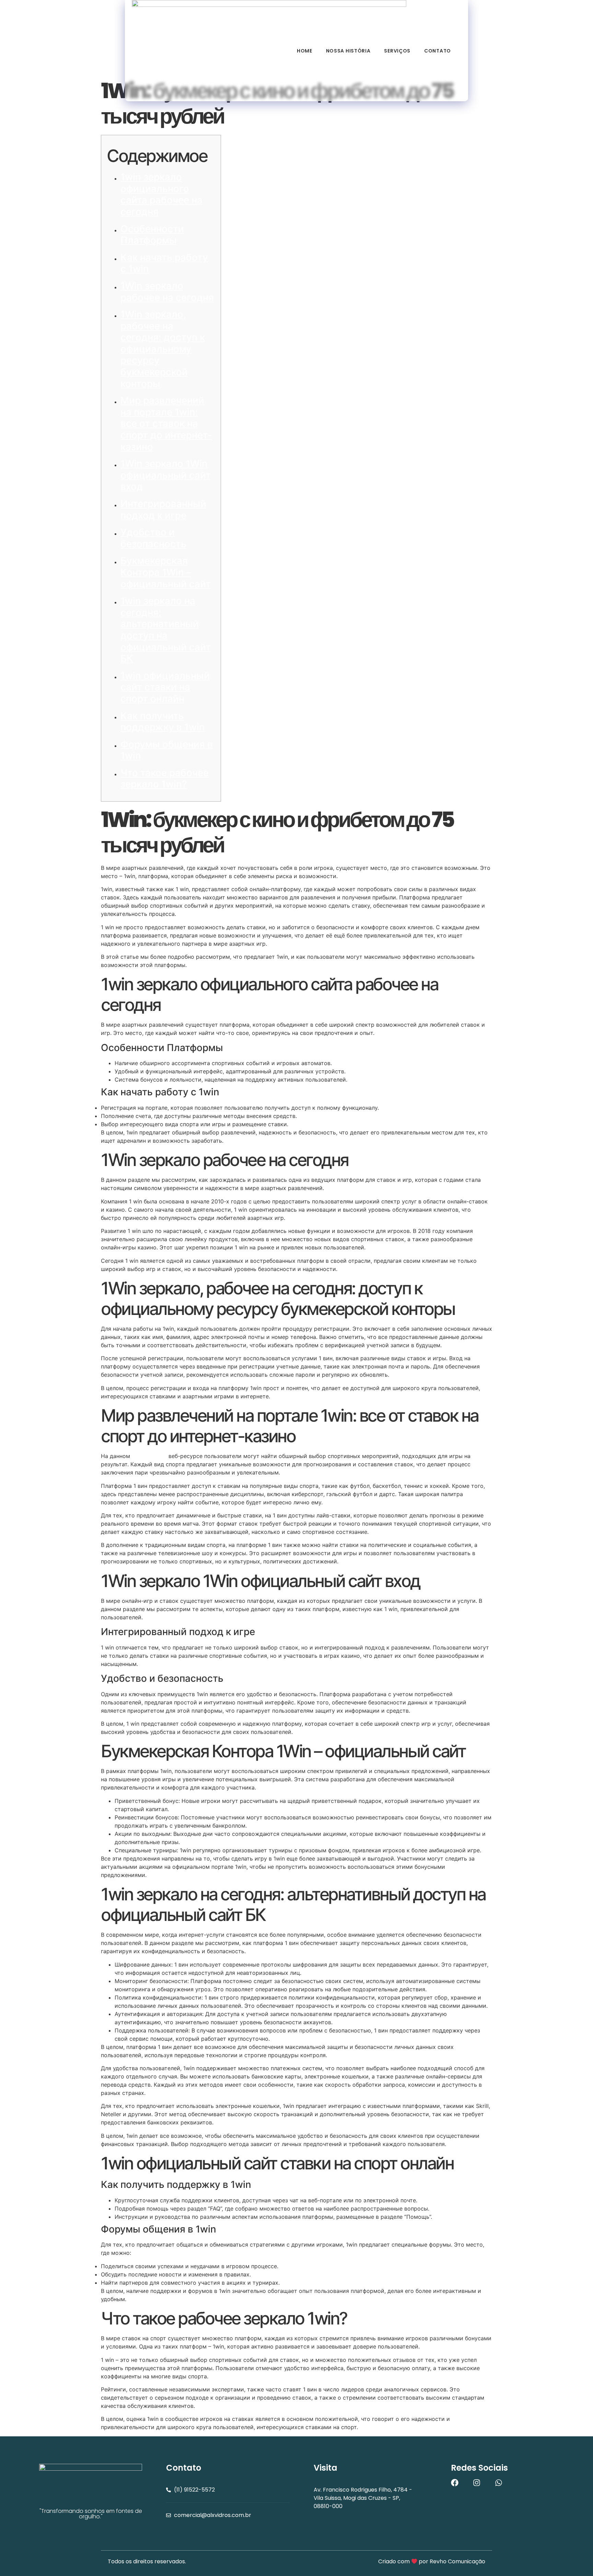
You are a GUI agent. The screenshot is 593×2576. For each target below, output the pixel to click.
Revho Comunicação (457, 2561)
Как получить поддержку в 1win (163, 722)
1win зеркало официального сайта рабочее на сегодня (161, 194)
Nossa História (348, 51)
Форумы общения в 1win (167, 750)
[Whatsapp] (499, 2483)
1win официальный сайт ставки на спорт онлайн (165, 687)
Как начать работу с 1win (164, 263)
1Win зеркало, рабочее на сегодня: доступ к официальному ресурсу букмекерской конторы (163, 349)
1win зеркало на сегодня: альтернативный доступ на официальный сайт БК (166, 630)
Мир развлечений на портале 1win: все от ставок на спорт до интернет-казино (166, 423)
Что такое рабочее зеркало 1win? (165, 779)
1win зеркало (149, 1456)
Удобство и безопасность (153, 538)
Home (305, 51)
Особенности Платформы (152, 235)
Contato (438, 51)
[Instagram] (477, 2483)
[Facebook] (455, 2483)
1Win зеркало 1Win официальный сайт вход (166, 475)
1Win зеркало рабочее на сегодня (167, 292)
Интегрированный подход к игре (163, 510)
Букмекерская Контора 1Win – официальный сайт (166, 572)
